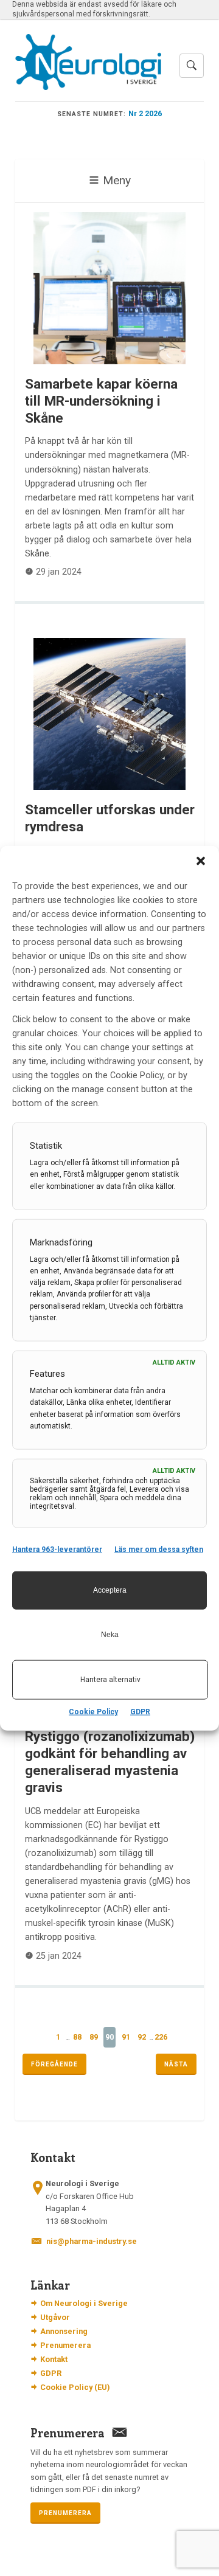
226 (161, 2037)
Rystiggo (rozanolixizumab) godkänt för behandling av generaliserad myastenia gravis (110, 1762)
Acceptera (110, 1590)
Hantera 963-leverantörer (57, 1549)
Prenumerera (65, 2345)
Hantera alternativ (110, 1680)
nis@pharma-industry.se (92, 2241)
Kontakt (54, 2359)
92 (142, 2037)
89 (94, 2037)
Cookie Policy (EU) (75, 2387)
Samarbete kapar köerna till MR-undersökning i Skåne (101, 401)
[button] (201, 861)
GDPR (140, 1711)
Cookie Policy (93, 1711)
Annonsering (64, 2331)
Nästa (176, 2064)
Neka (110, 1635)
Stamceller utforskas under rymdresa (110, 818)
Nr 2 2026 (145, 113)
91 (126, 2037)
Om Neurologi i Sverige (84, 2303)
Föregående (54, 2064)
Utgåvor (55, 2317)
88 (77, 2037)
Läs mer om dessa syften (159, 1549)
